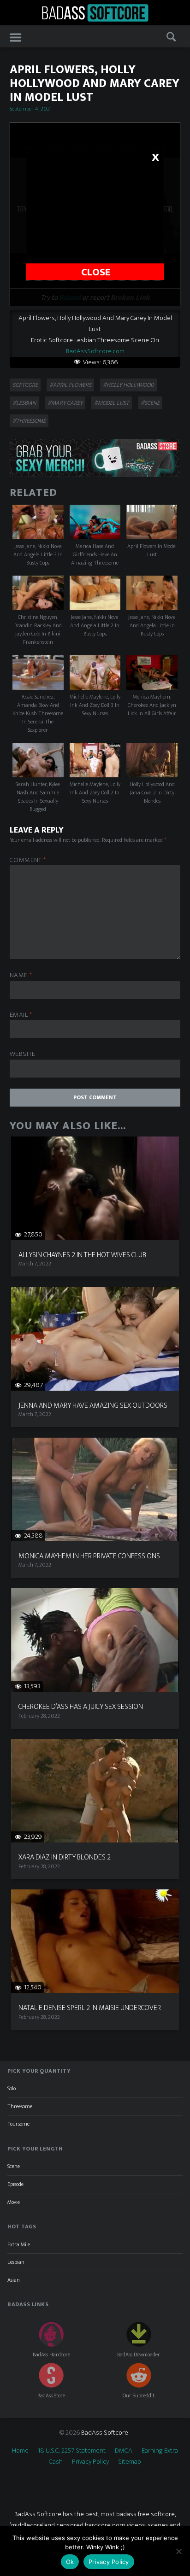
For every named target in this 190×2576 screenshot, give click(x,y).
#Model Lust (112, 403)
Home (20, 2451)
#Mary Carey (65, 403)
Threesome (20, 2106)
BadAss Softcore (105, 2433)
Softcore (25, 385)
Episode (15, 2184)
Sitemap (130, 2462)
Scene (14, 2166)
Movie (14, 2202)
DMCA (124, 2451)
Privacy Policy (90, 2462)
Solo (12, 2088)
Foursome (18, 2124)
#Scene (150, 403)
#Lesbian (24, 403)
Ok (70, 2562)
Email (21, 1015)
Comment (28, 860)
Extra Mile (19, 2244)
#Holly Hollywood (128, 385)
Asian (14, 2280)
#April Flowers (70, 385)
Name (21, 976)
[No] (178, 2551)
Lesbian (16, 2262)
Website (23, 1054)
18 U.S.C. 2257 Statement (72, 2451)
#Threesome (29, 421)
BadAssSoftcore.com (95, 351)
